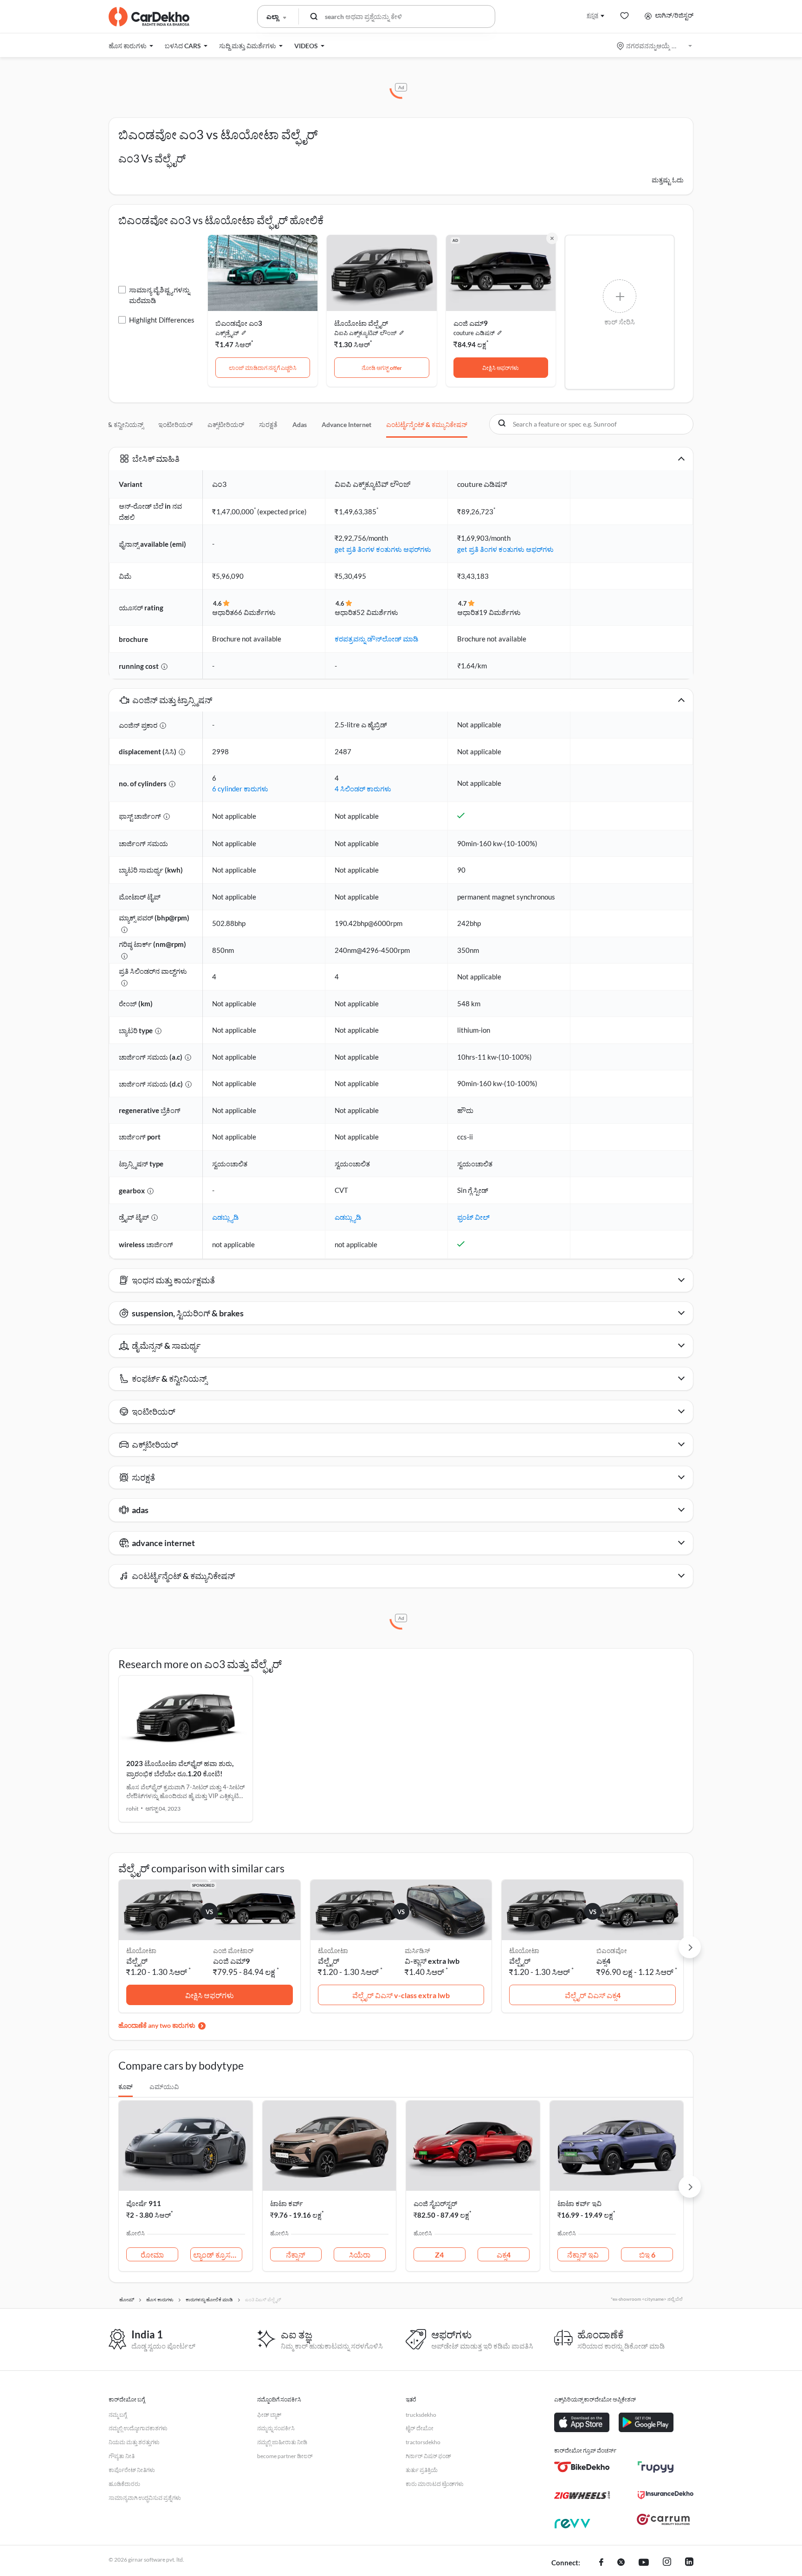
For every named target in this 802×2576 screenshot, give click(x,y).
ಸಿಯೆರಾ (360, 2255)
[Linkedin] (689, 2563)
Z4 (439, 2255)
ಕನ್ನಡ (592, 15)
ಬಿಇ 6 (647, 2255)
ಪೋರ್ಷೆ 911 (144, 2203)
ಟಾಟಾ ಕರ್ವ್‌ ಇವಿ (579, 2203)
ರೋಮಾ (152, 2255)
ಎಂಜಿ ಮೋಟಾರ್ (233, 1951)
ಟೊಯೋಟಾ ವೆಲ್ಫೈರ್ (361, 323)
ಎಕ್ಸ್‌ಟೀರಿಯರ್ (226, 424)
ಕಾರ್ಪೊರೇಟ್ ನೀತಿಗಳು (132, 2470)
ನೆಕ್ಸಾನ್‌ (296, 2255)
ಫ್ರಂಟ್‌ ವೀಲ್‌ (473, 1217)
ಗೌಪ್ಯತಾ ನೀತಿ (122, 2456)
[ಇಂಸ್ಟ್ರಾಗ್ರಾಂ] (667, 2563)
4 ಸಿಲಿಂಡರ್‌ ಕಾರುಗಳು (363, 789)
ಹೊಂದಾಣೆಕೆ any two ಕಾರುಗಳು (157, 2025)
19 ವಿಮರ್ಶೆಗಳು (500, 612)
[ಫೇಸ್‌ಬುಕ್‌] (601, 2563)
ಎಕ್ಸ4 (603, 1961)
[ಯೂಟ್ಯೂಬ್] (644, 2563)
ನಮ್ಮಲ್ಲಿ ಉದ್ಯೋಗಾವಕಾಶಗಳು (138, 2428)
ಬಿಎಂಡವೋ (612, 1951)
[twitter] (621, 2563)
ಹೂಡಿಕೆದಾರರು (124, 2484)
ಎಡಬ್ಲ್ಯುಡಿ (225, 1217)
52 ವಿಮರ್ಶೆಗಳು (377, 612)
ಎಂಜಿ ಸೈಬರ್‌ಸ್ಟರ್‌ (435, 2203)
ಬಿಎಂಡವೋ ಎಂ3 (239, 323)
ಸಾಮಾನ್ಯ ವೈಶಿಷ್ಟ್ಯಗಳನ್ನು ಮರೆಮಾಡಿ (159, 295)
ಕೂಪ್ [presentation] (126, 2087)
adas (300, 424)
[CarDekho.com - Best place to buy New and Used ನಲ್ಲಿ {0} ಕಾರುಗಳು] (149, 17)
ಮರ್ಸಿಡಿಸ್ (417, 1951)
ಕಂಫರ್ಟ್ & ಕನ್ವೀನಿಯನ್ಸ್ (114, 424)
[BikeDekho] (582, 2467)
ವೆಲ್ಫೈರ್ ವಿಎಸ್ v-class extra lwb (401, 1995)
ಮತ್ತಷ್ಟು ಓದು (668, 180)
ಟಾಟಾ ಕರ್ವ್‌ (287, 2203)
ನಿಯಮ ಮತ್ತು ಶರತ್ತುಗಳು (134, 2442)
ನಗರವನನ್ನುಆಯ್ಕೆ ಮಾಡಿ (655, 46)
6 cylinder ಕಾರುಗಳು (240, 789)
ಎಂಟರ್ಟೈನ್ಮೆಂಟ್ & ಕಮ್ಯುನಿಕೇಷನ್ (427, 424)
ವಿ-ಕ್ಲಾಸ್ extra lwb (432, 1961)
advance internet (346, 424)
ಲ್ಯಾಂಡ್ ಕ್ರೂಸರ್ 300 (218, 2255)
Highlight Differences (162, 320)
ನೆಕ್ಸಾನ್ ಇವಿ (583, 2255)
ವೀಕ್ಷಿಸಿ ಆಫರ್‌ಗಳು (501, 368)
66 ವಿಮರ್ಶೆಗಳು (255, 612)
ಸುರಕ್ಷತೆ (268, 424)
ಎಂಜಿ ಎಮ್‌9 (231, 1961)
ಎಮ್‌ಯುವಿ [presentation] (164, 2087)
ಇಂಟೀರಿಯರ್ (175, 424)
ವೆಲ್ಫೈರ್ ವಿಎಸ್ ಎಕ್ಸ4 (593, 1995)
